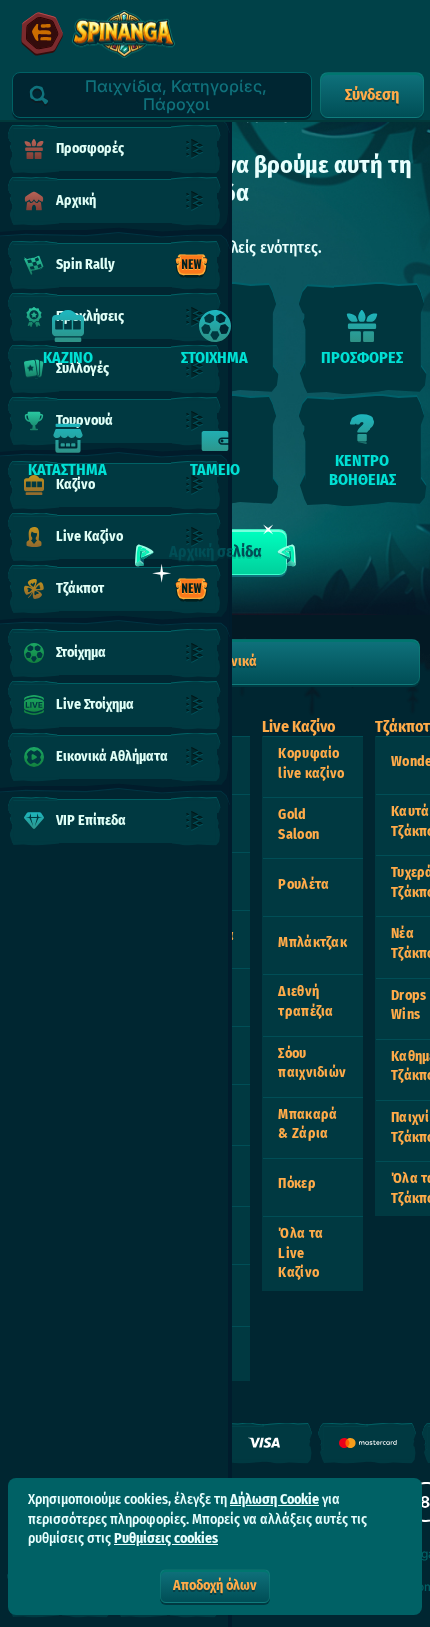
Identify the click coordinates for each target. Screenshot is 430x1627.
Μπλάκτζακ (312, 942)
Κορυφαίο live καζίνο (311, 763)
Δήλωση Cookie (274, 1499)
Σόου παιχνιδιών (312, 1063)
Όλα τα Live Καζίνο (300, 1253)
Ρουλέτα (303, 884)
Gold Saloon (298, 824)
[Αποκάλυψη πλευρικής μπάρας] (42, 34)
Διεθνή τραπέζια (305, 1001)
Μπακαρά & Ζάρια (307, 1124)
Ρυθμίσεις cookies (166, 1539)
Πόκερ (296, 1183)
